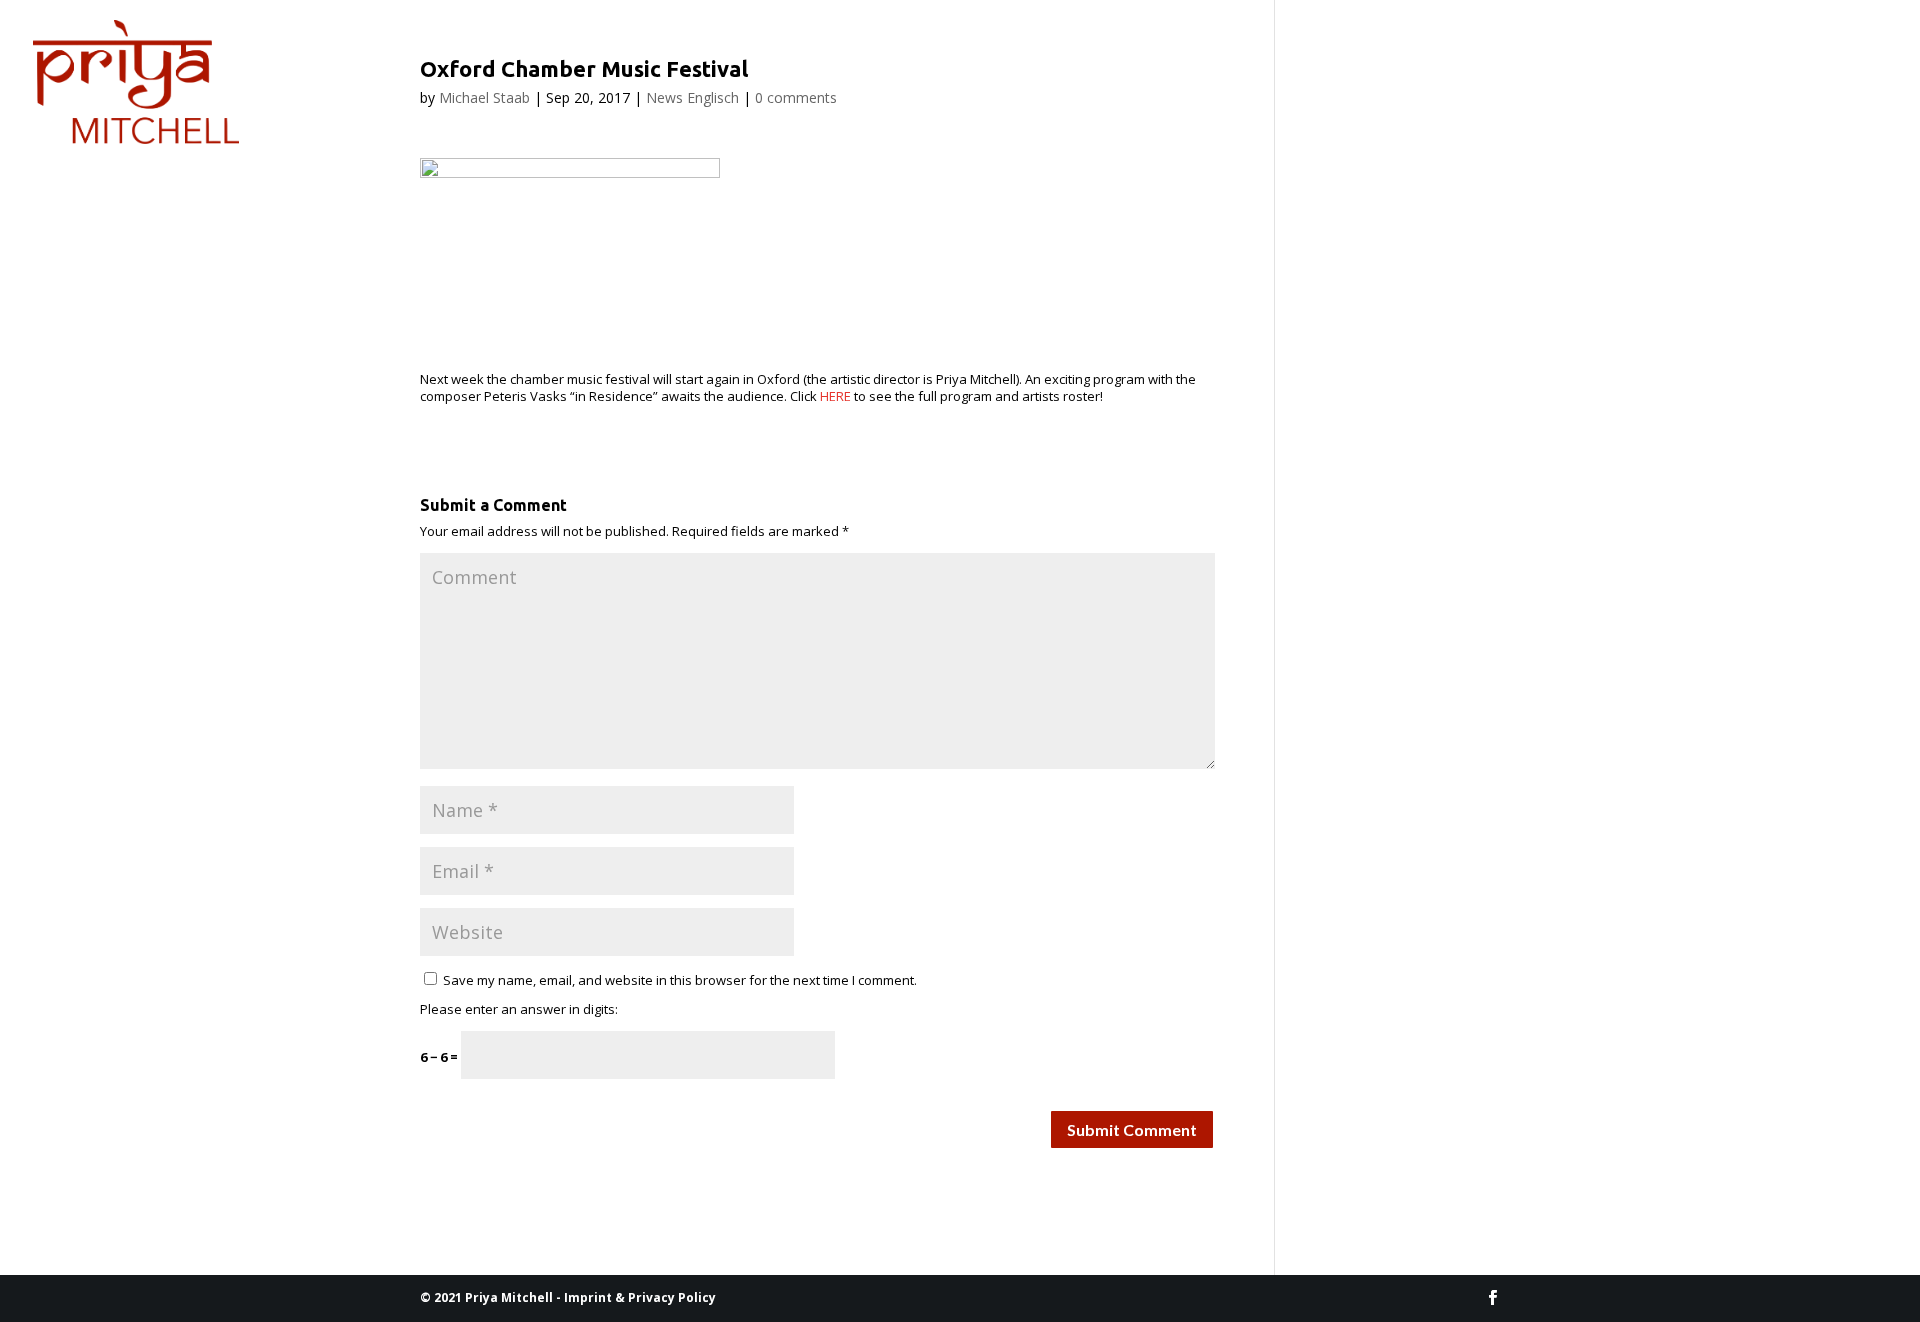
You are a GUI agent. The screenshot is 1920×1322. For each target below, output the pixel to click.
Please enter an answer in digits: (519, 1009)
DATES (396, 47)
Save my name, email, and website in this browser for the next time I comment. (680, 980)
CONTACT (502, 47)
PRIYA (289, 47)
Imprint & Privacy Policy (640, 1297)
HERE (835, 396)
